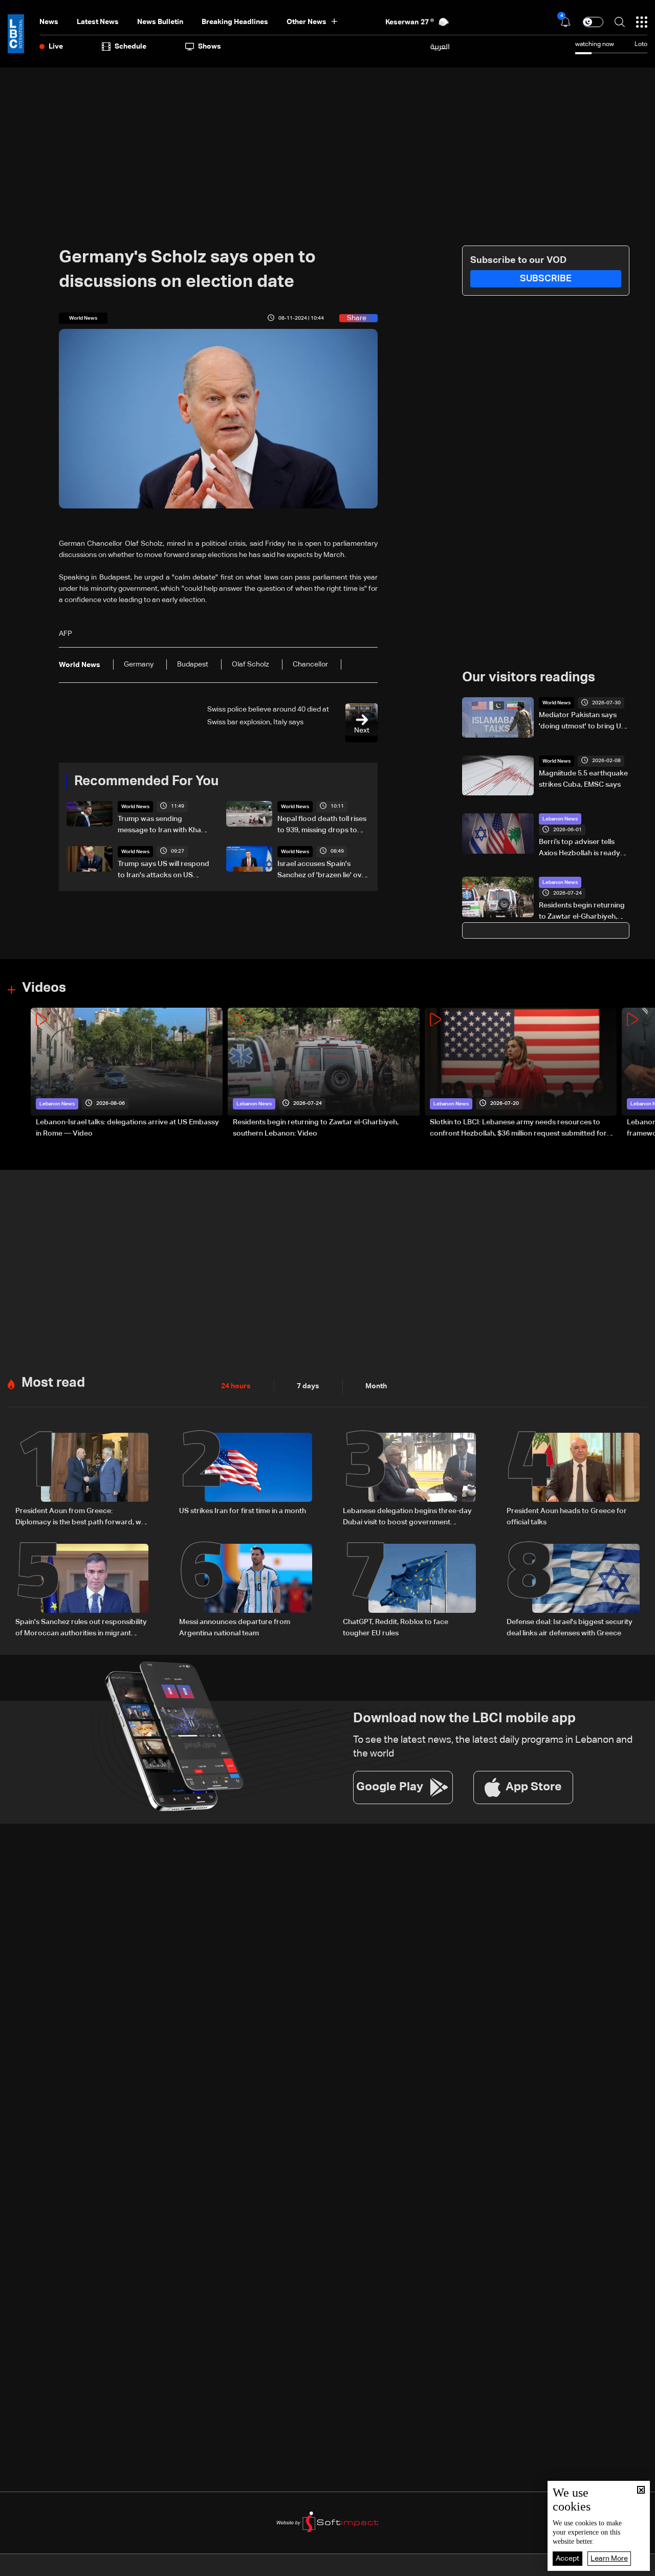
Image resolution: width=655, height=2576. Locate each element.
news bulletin (160, 22)
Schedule (130, 47)
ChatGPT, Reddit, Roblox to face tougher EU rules (396, 1628)
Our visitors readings (529, 678)
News (49, 22)
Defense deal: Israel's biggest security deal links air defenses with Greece (570, 1628)
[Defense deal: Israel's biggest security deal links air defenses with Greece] (573, 1591)
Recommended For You (146, 782)
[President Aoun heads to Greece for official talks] (573, 1480)
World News (135, 807)
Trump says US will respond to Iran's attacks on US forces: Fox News (163, 871)
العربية (440, 47)
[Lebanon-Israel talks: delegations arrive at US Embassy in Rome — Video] (127, 1073)
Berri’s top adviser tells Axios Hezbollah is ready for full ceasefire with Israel (584, 849)
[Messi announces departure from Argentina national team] (246, 1591)
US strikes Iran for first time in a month (243, 1511)
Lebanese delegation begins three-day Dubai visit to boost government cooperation (407, 1518)
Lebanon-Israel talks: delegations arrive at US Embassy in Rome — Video (127, 1128)
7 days (308, 1386)
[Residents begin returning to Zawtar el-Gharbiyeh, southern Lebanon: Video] (324, 1073)
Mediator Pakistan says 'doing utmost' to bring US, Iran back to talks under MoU (583, 722)
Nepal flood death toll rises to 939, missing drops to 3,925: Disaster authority (322, 826)
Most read (53, 1383)
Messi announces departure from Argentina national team (235, 1628)
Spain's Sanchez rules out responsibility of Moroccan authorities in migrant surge (81, 1629)
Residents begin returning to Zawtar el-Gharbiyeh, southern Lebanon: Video (582, 912)
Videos (44, 988)
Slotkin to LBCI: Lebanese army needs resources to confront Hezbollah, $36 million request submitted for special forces (518, 1129)
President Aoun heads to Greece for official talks (567, 1517)
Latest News (98, 22)
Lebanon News (560, 819)
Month (376, 1386)
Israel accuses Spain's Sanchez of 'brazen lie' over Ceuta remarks (323, 871)
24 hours (236, 1386)
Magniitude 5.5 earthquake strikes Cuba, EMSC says (583, 779)
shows (210, 47)
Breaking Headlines (235, 22)
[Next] (642, 1073)
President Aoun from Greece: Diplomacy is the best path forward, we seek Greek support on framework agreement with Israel (80, 1518)
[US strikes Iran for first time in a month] (246, 1480)
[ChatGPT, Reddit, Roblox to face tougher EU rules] (409, 1591)
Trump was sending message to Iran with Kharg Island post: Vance (163, 826)
